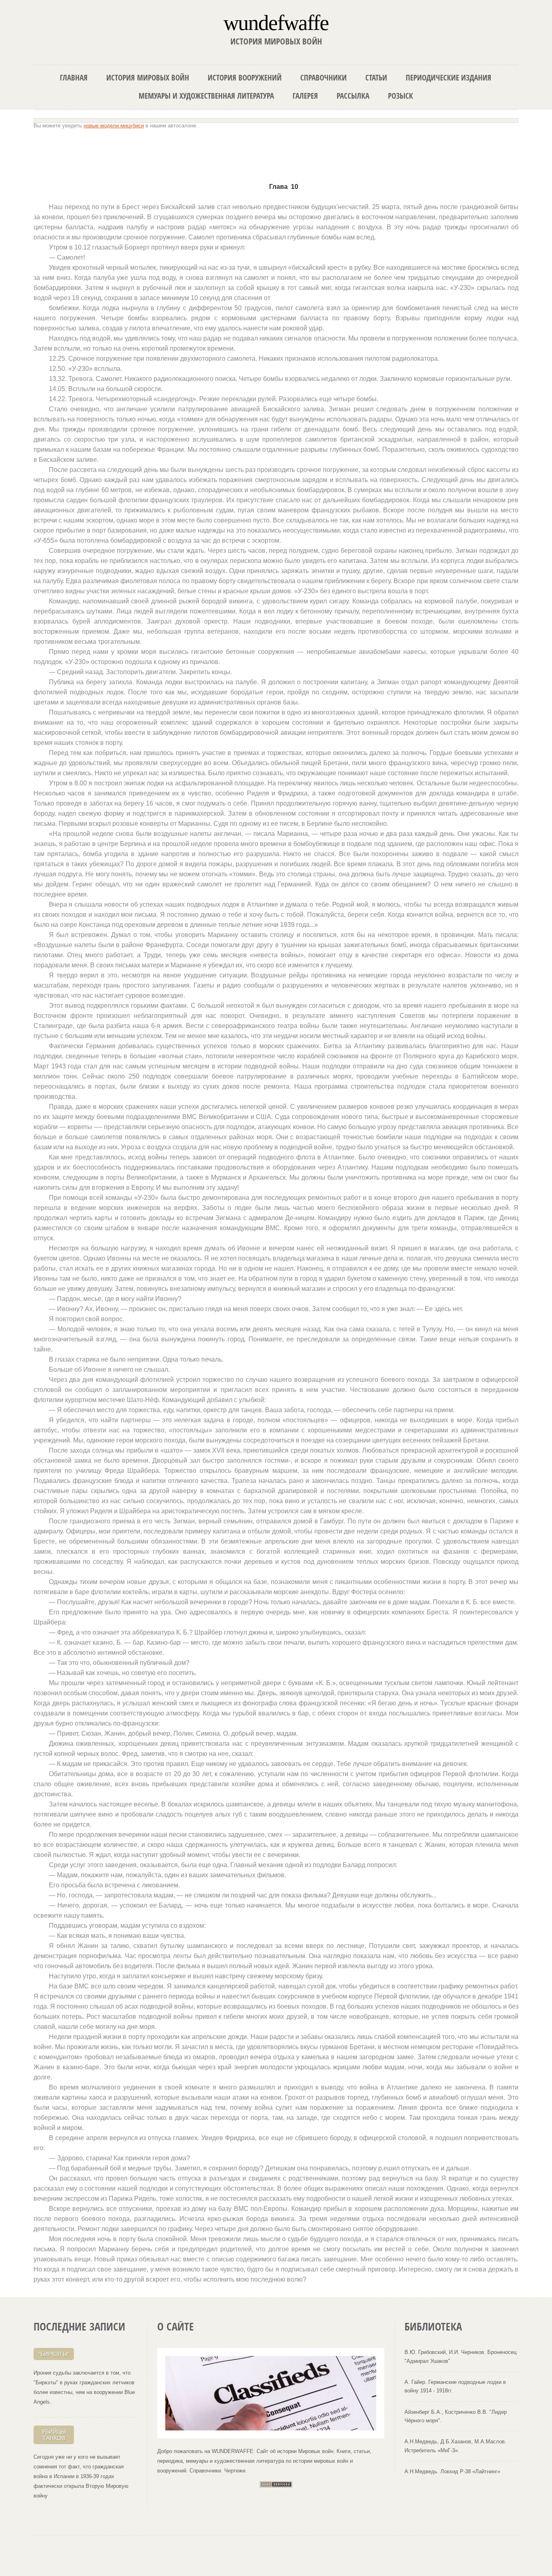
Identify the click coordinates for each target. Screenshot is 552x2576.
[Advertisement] (276, 152)
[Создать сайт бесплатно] (276, 2486)
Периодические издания (449, 77)
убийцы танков (54, 2435)
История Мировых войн (148, 77)
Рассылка (353, 96)
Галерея (305, 96)
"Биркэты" (54, 2354)
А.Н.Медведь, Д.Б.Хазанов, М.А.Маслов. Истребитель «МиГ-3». (455, 2446)
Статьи (376, 77)
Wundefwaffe (276, 22)
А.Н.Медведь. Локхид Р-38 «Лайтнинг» (452, 2471)
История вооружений (245, 77)
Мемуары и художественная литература (206, 96)
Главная (74, 77)
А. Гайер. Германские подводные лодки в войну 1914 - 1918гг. (455, 2386)
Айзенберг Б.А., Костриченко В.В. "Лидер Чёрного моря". (456, 2416)
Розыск (400, 96)
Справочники (323, 77)
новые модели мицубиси (114, 126)
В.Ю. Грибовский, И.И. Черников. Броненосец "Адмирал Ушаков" (460, 2356)
